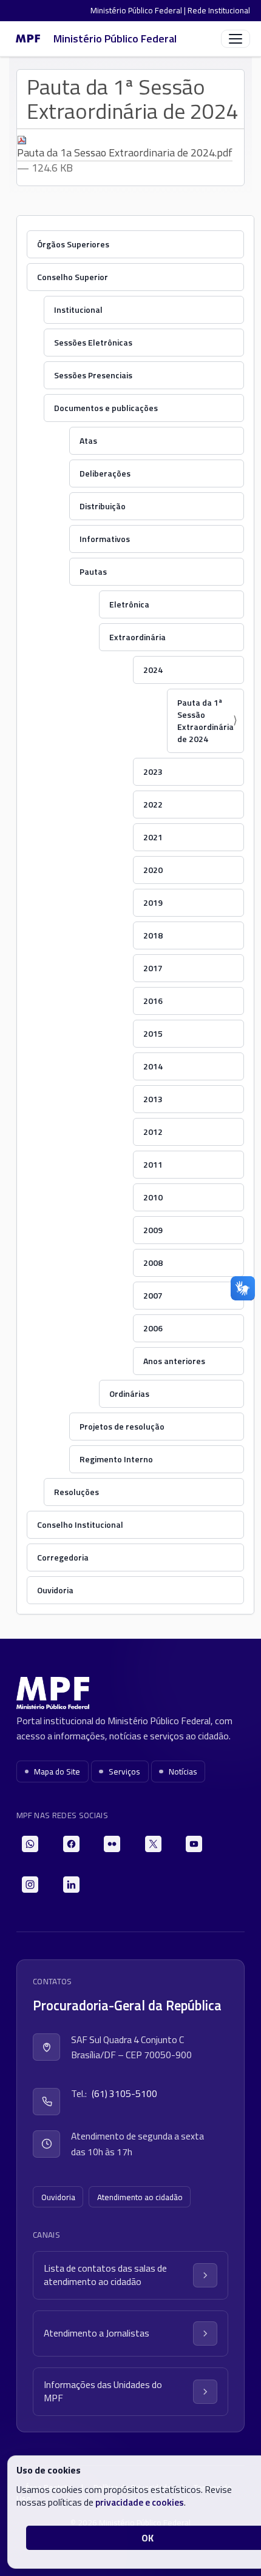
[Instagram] (30, 1885)
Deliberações (105, 473)
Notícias (183, 1771)
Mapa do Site (57, 1771)
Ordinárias (129, 1393)
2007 (153, 1295)
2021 (153, 837)
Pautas (93, 571)
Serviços (124, 1771)
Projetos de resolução (122, 1426)
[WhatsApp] (30, 1844)
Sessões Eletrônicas (93, 342)
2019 (153, 902)
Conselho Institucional (80, 1524)
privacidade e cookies (140, 2502)
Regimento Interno (116, 1459)
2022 (153, 804)
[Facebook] (71, 1844)
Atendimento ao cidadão (140, 2197)
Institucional (78, 309)
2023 (153, 771)
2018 (153, 935)
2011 (153, 1164)
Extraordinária (137, 637)
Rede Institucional (219, 10)
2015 (153, 1033)
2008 (153, 1263)
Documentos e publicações (106, 408)
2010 (153, 1197)
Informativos (105, 539)
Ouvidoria (55, 1590)
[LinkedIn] (71, 1885)
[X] (153, 1844)
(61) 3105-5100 (124, 2093)
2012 (153, 1132)
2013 (153, 1099)
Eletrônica (129, 604)
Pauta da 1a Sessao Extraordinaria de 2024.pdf (125, 152)
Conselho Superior (73, 277)
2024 (153, 670)
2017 (153, 968)
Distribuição (103, 506)
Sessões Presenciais (93, 375)
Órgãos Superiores (73, 244)
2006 (153, 1328)
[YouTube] (194, 1844)
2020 (153, 870)
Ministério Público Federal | (139, 10)
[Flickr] (112, 1844)
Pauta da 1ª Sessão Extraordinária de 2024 (205, 721)
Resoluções (76, 1492)
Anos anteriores (174, 1361)
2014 (153, 1066)
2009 (153, 1230)
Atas (88, 440)
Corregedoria (63, 1557)
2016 (153, 1001)
